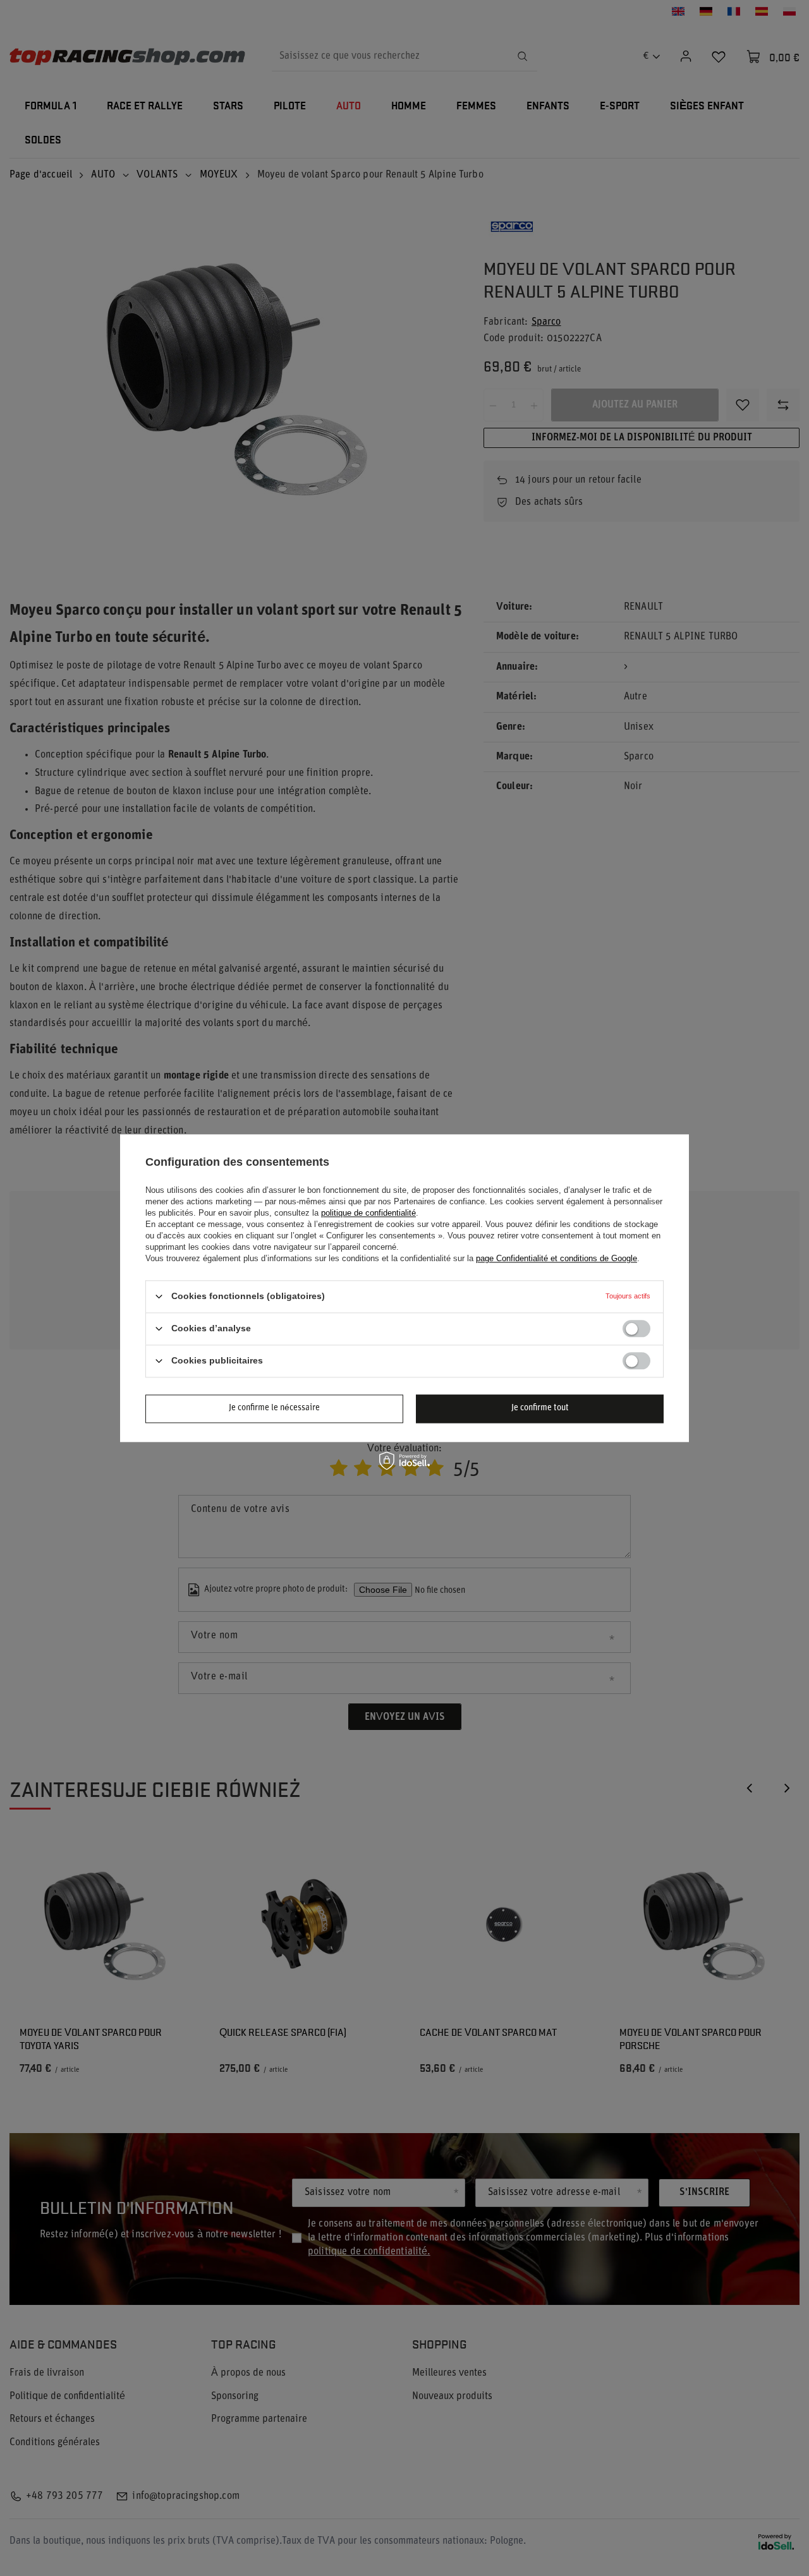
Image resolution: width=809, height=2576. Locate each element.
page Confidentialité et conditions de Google (557, 1258)
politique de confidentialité (368, 1213)
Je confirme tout (540, 1408)
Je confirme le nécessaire (274, 1408)
